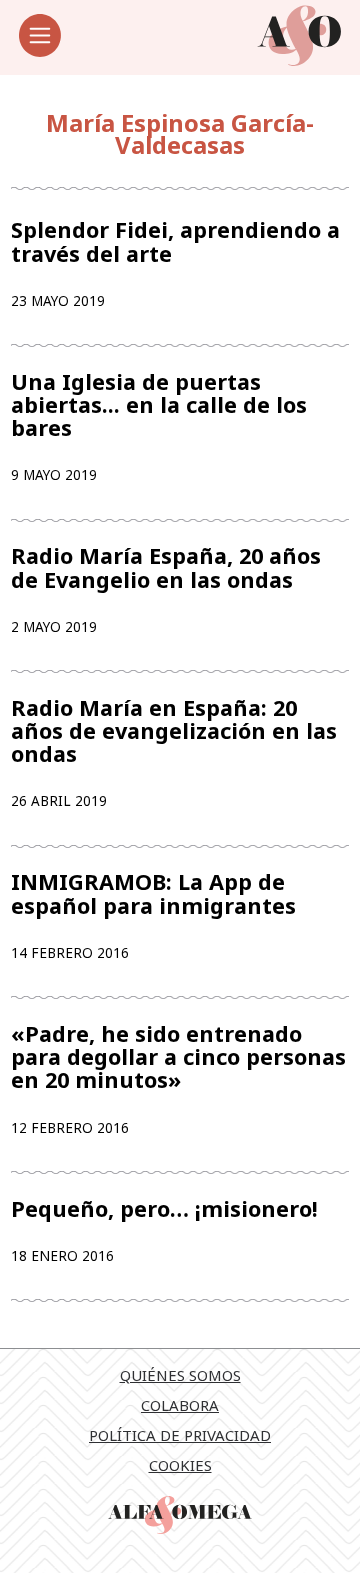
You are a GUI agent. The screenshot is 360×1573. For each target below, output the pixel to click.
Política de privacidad (180, 1435)
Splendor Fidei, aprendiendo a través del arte (175, 241)
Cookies (180, 1465)
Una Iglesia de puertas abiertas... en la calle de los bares (159, 405)
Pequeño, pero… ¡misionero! (164, 1208)
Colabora (180, 1405)
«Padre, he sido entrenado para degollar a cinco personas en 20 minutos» (178, 1057)
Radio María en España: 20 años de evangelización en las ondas (174, 731)
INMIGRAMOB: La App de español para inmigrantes (153, 893)
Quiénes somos (180, 1375)
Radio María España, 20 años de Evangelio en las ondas (166, 567)
